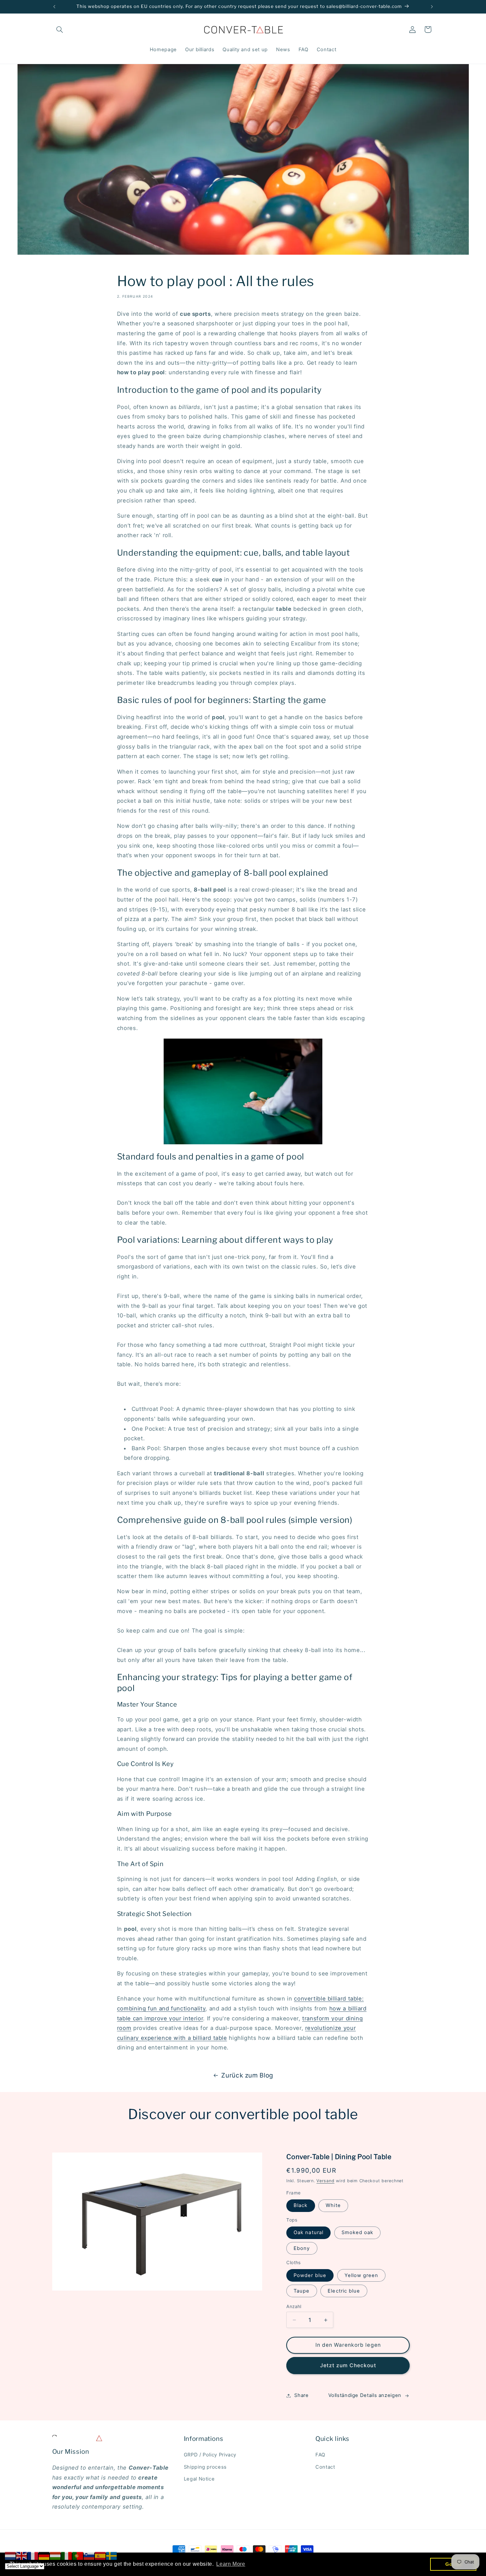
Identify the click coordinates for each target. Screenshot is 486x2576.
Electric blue (344, 2291)
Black (301, 2206)
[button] (60, 29)
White (333, 2206)
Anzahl (294, 2306)
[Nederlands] (11, 2556)
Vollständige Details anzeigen (365, 2395)
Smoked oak (358, 2233)
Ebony (302, 2248)
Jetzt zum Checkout (348, 2365)
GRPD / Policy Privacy (210, 2455)
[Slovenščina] (89, 2556)
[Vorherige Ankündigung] (54, 7)
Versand (325, 2181)
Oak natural (308, 2233)
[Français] (33, 2556)
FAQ (320, 2455)
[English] (22, 2556)
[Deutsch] (44, 2556)
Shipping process (205, 2467)
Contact (325, 2467)
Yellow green (362, 2275)
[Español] (101, 2556)
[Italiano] (67, 2556)
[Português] (78, 2556)
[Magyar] (56, 2556)
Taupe (302, 2291)
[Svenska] (112, 2556)
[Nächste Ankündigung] (432, 7)
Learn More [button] (231, 2564)
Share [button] (301, 2395)
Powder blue (310, 2275)
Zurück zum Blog (247, 2075)
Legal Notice (199, 2479)
